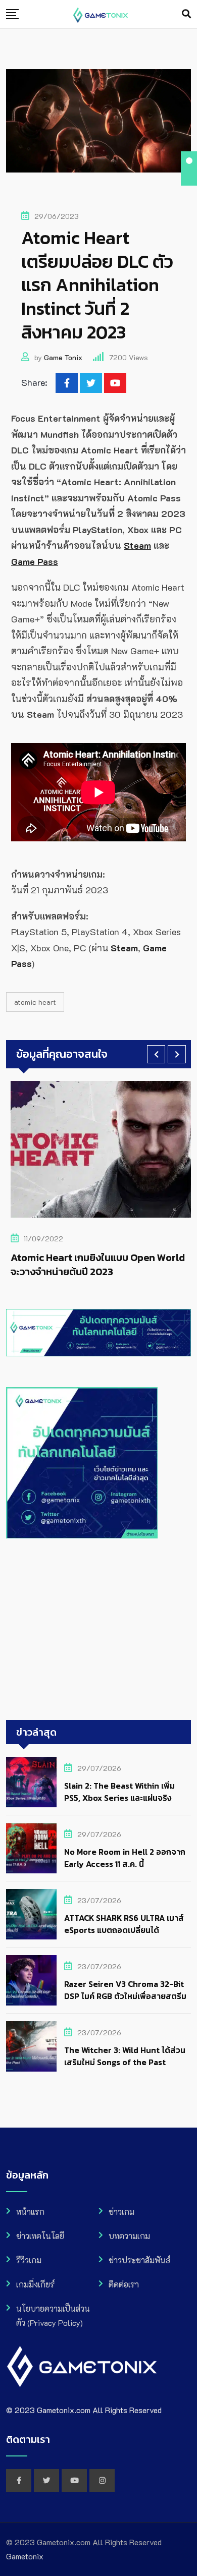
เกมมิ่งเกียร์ (35, 2284)
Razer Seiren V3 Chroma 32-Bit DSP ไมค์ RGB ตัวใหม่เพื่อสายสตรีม (125, 1990)
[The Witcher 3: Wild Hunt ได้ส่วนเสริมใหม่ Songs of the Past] (31, 2046)
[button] (156, 1054)
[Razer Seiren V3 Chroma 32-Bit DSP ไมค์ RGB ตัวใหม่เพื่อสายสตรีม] (31, 1980)
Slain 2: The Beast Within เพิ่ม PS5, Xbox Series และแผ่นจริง (119, 1792)
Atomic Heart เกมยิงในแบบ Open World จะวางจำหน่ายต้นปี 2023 (93, 1265)
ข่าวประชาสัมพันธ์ (139, 2260)
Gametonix (25, 2556)
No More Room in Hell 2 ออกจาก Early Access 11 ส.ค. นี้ (125, 1858)
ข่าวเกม (121, 2212)
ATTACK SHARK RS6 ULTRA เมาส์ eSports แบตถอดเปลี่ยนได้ (124, 1924)
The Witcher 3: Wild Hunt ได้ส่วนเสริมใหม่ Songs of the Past (125, 2056)
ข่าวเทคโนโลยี (40, 2236)
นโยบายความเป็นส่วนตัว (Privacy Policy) (53, 2315)
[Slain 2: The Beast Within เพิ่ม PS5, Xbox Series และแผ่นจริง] (31, 1782)
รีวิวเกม (29, 2260)
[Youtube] (115, 383)
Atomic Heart (35, 1002)
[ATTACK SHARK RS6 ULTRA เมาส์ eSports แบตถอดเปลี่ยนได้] (31, 1914)
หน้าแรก (30, 2212)
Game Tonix (63, 357)
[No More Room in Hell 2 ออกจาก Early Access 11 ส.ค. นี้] (31, 1848)
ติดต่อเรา (124, 2284)
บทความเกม (129, 2236)
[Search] (186, 14)
